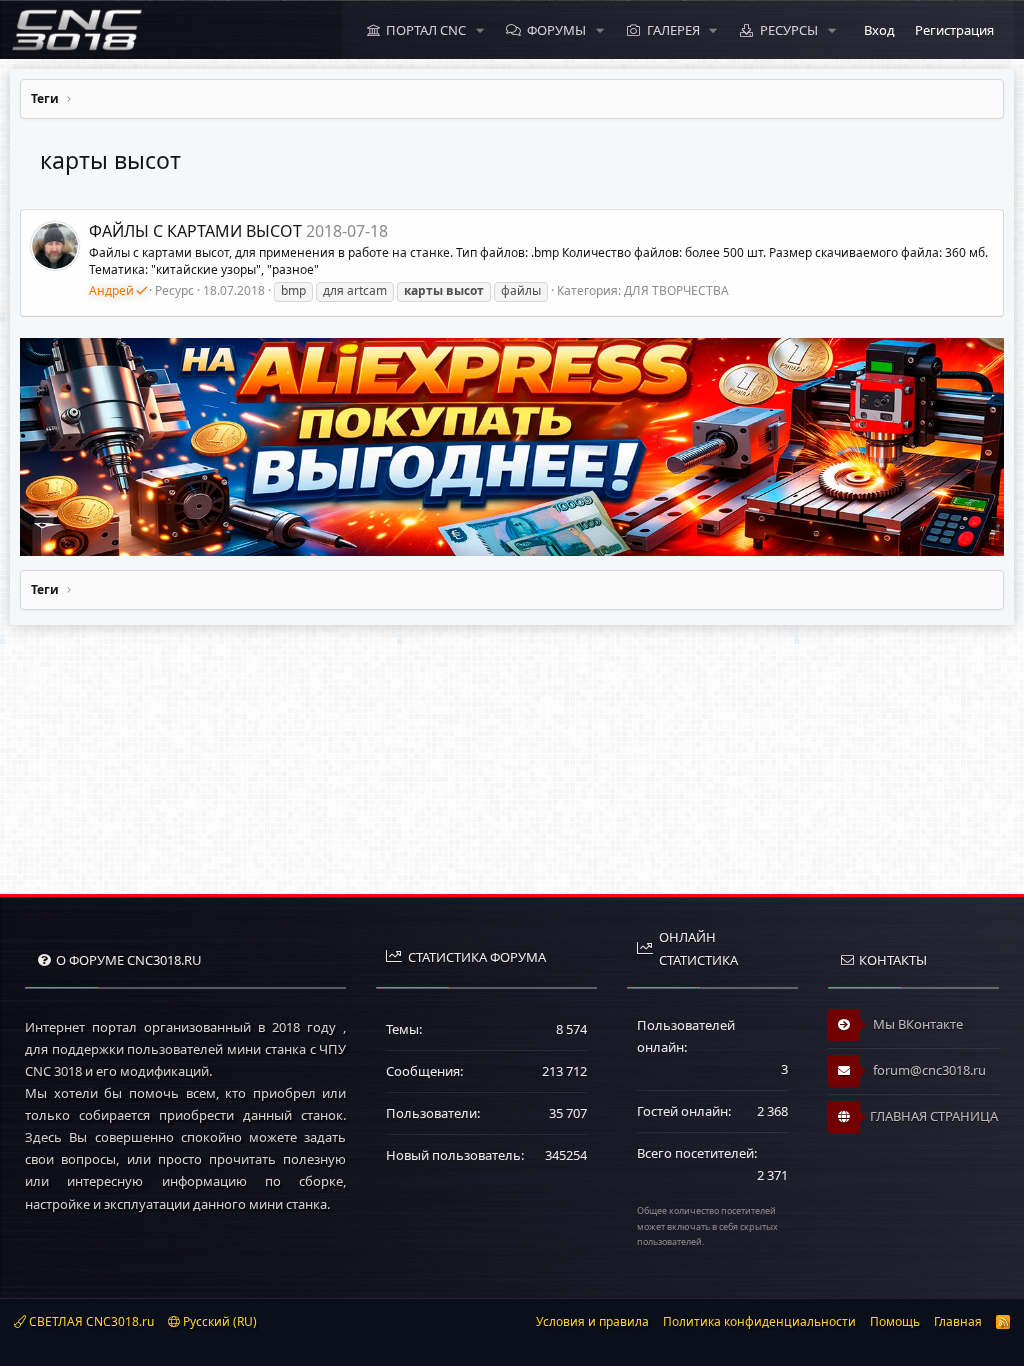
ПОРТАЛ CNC (426, 30)
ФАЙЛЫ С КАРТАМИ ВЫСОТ (195, 231)
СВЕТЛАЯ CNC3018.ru (90, 1321)
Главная (958, 1321)
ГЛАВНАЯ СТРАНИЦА (934, 1116)
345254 (566, 1155)
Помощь (895, 1321)
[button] (480, 30)
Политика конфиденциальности (759, 1321)
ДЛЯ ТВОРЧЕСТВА (676, 290)
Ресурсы (789, 30)
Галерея (673, 30)
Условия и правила (592, 1321)
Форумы (556, 30)
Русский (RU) (218, 1321)
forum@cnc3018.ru (928, 1070)
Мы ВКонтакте (916, 1024)
